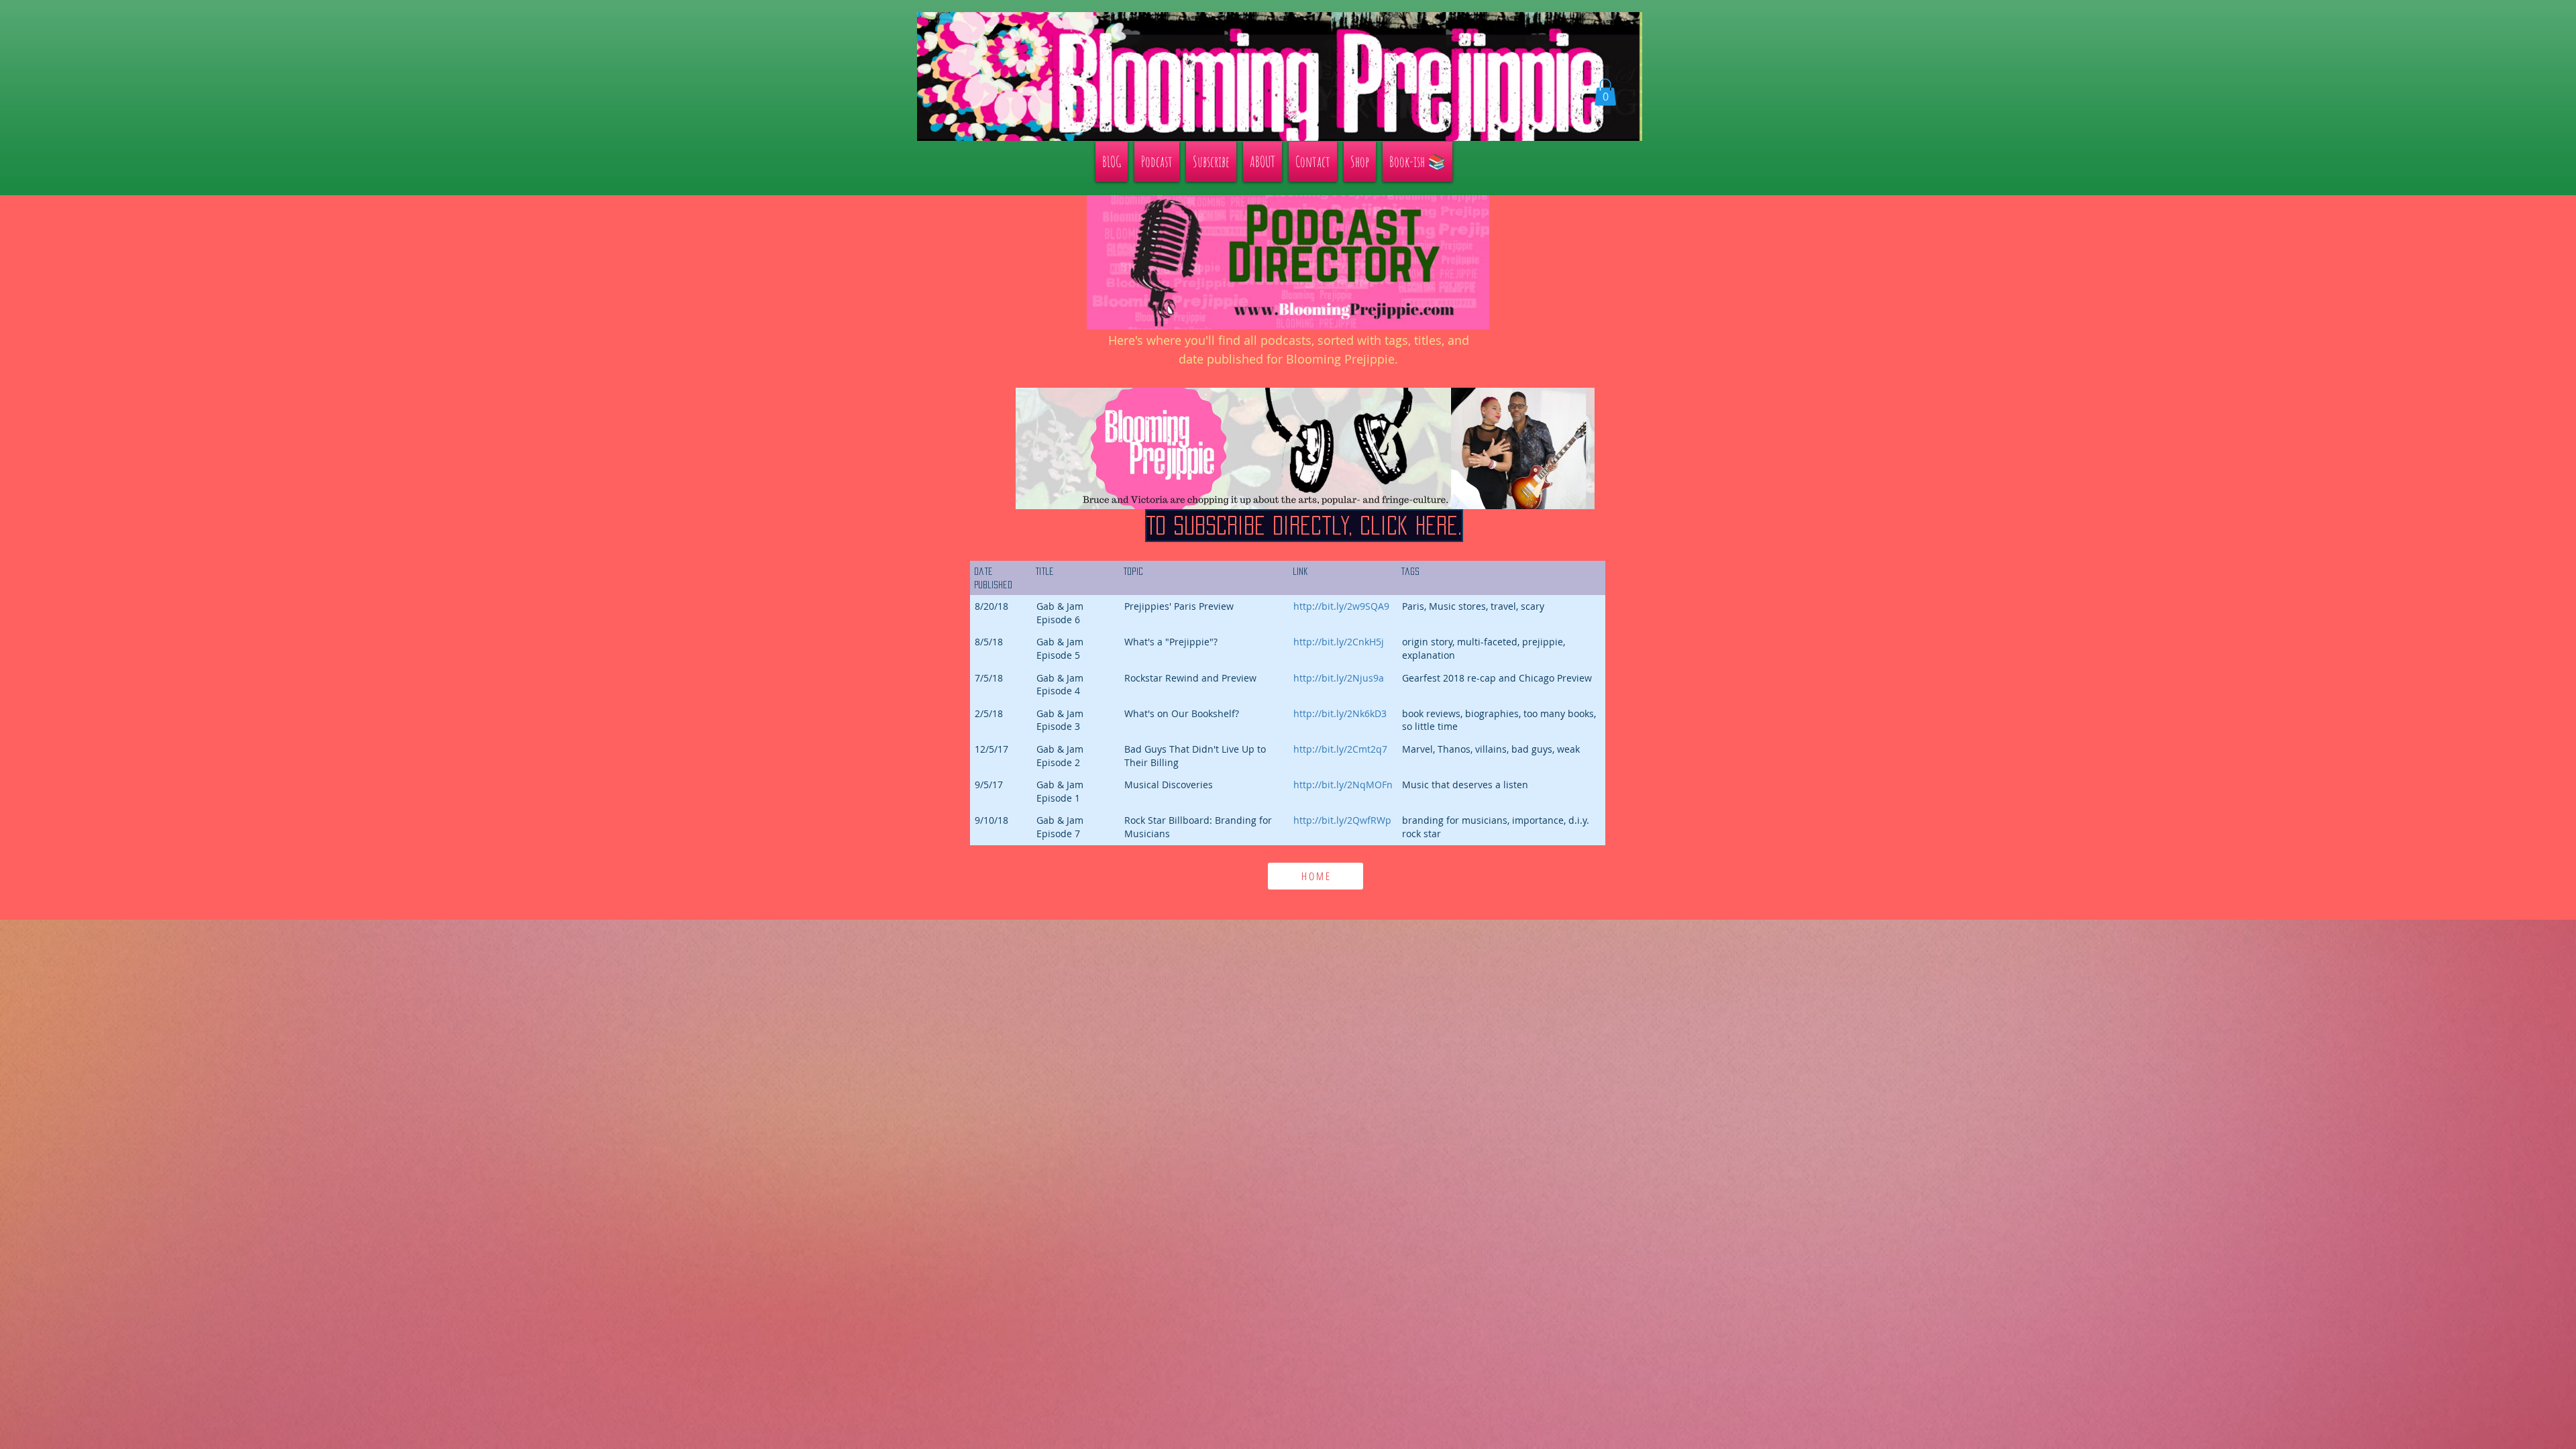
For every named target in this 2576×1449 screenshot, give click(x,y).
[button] (1605, 92)
